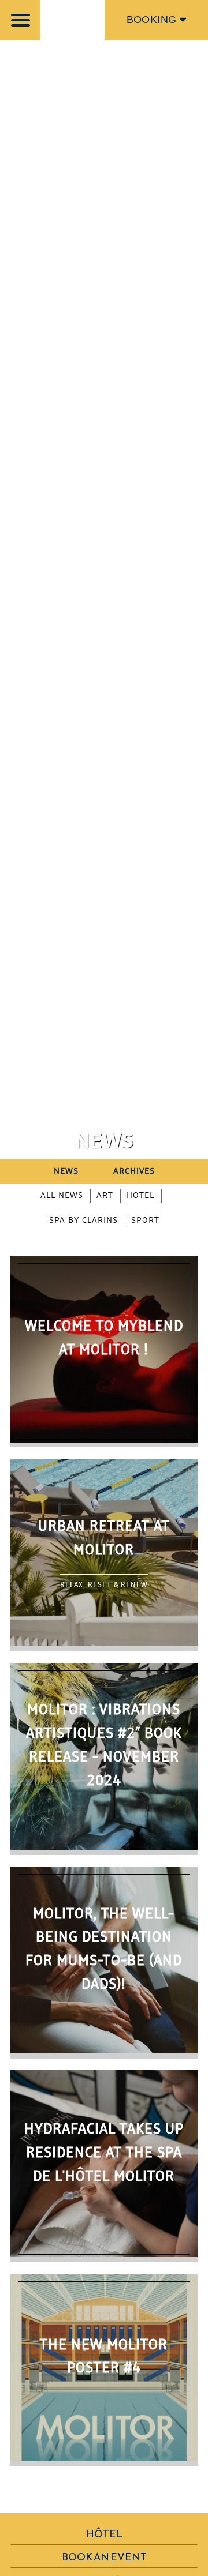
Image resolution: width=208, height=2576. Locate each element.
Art (105, 1196)
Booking (153, 20)
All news (62, 1196)
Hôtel (104, 2534)
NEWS (66, 1171)
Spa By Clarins (83, 1221)
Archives (134, 1171)
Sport (145, 1221)
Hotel (140, 1196)
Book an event (104, 2557)
